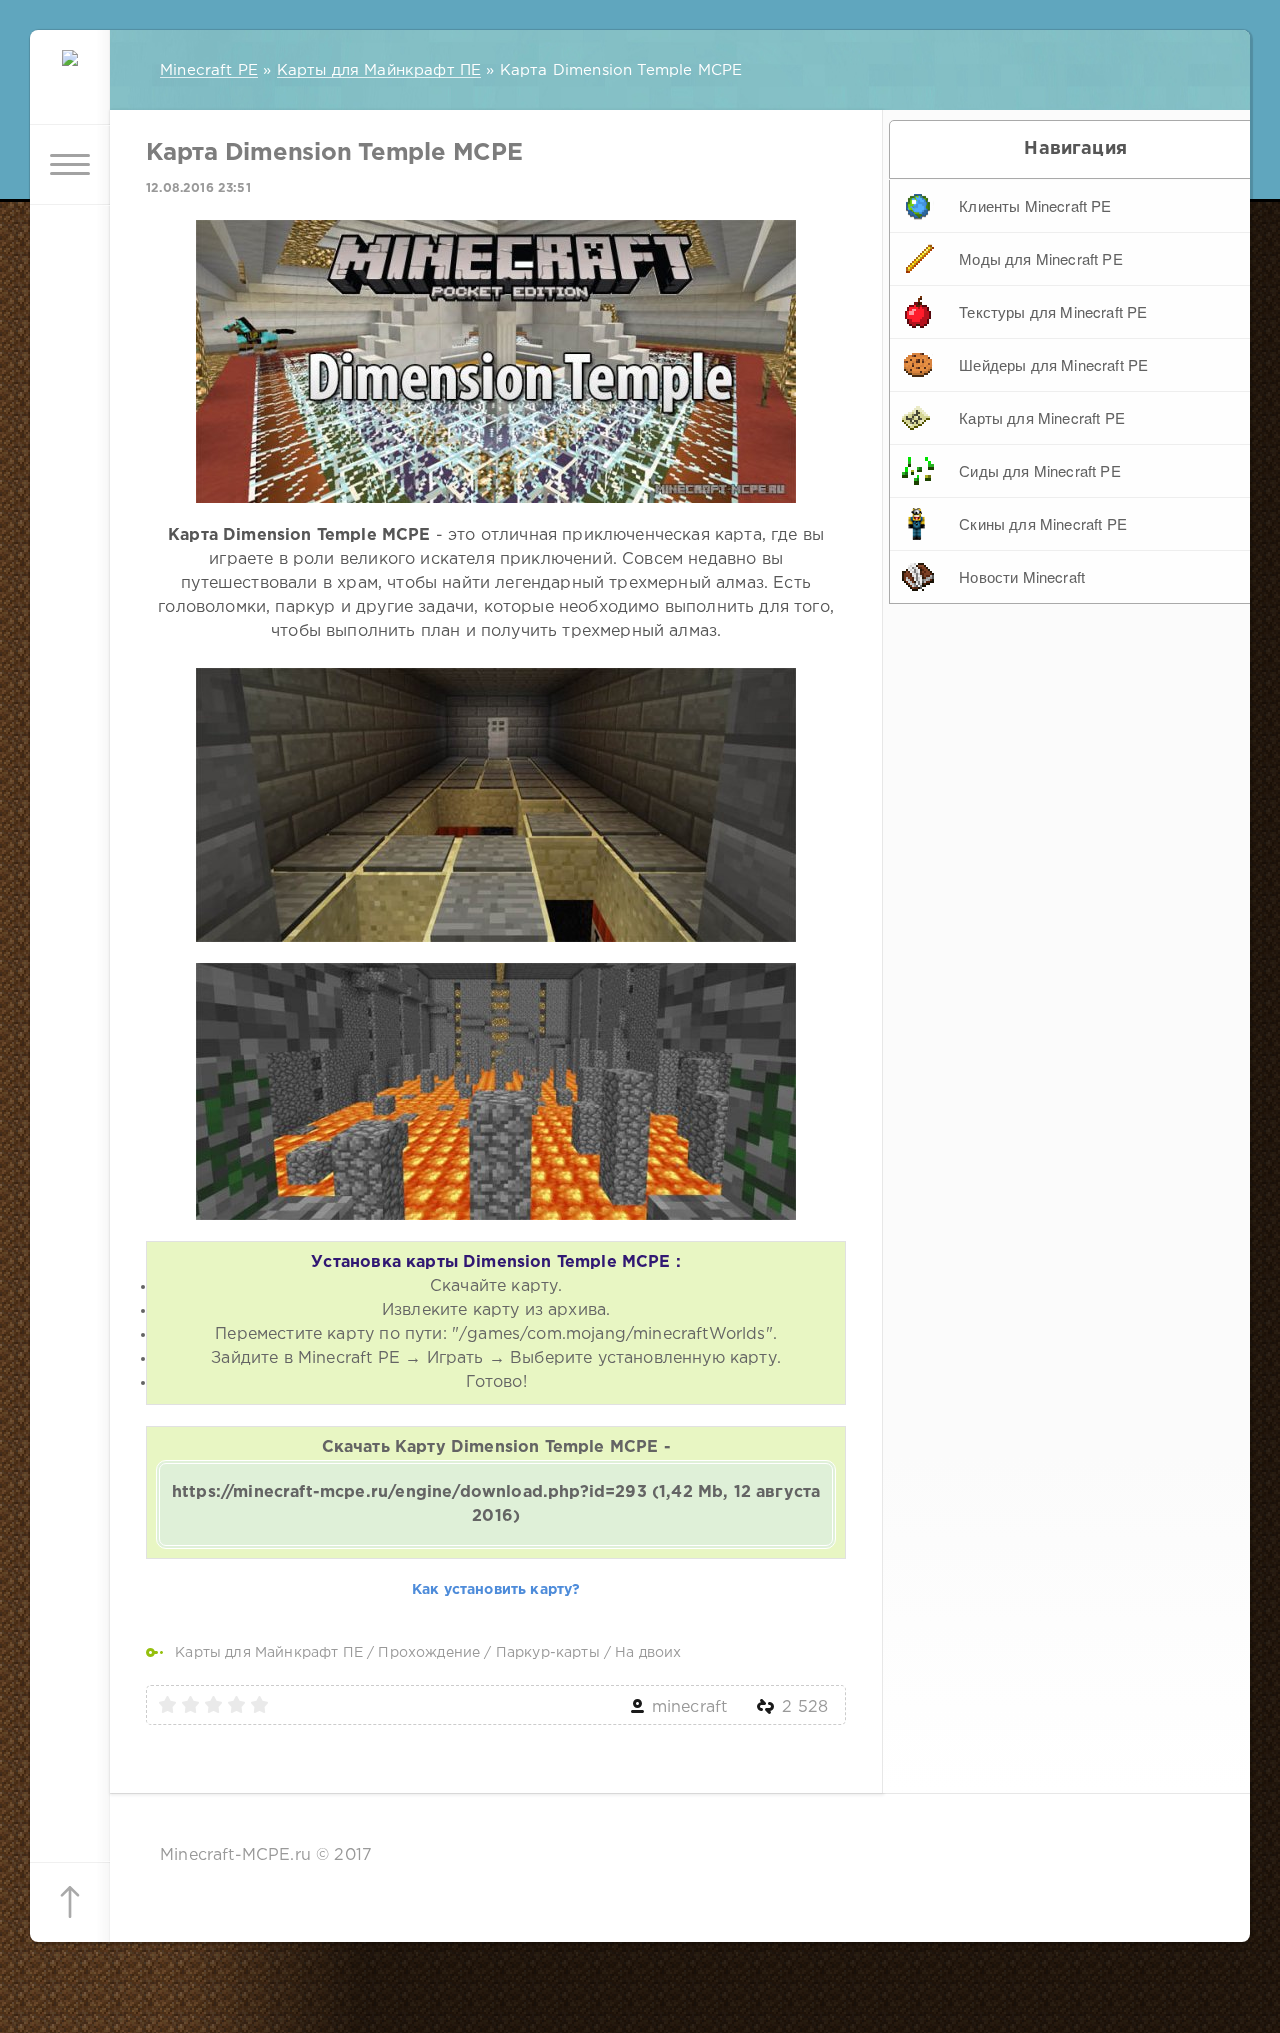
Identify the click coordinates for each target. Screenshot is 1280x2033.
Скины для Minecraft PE (1043, 523)
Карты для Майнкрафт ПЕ (269, 1653)
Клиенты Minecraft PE (1035, 205)
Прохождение (429, 1653)
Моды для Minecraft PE (1041, 258)
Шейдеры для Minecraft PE (1053, 364)
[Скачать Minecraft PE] (70, 85)
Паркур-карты (548, 1653)
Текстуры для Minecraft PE (1053, 311)
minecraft (690, 1707)
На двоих (648, 1653)
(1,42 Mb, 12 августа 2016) (496, 1504)
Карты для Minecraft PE (1042, 417)
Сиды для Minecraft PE (1040, 470)
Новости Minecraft (1022, 576)
